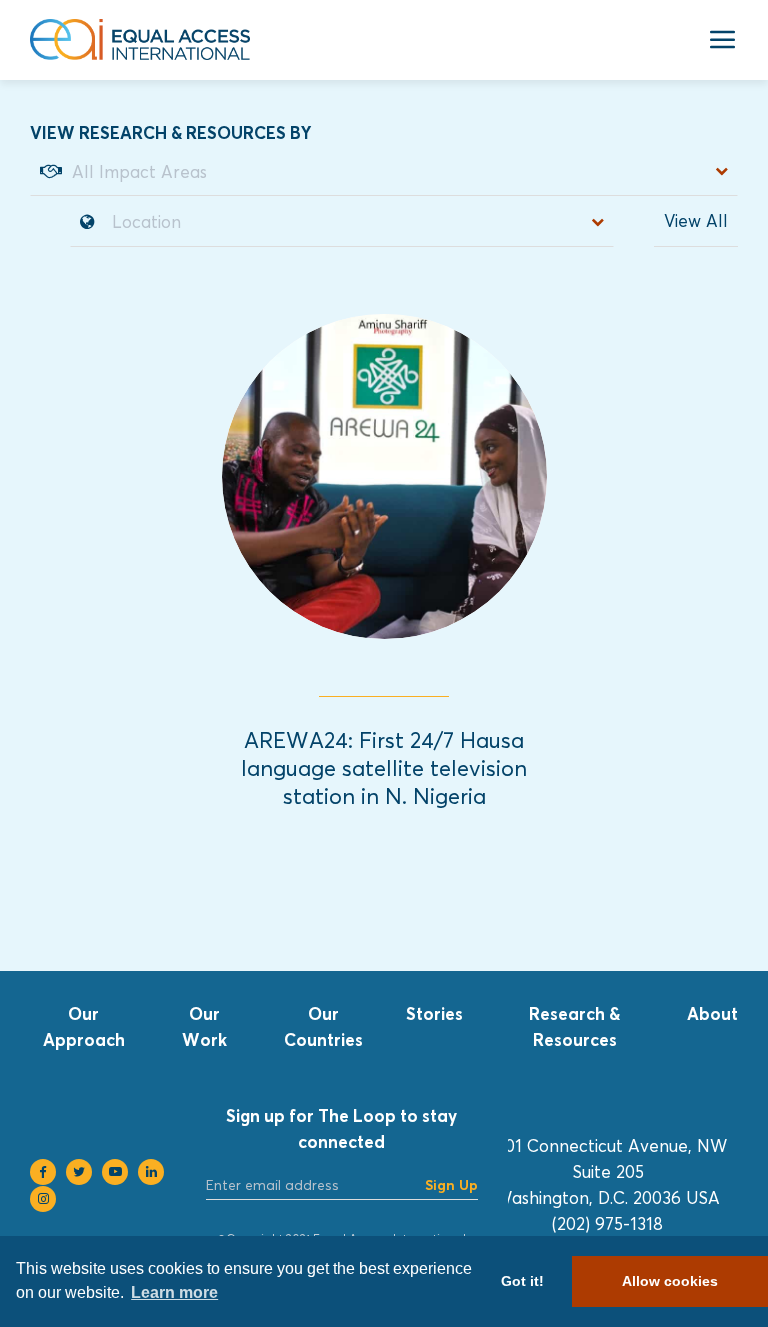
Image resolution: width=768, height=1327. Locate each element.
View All (696, 220)
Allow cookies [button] (670, 1281)
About (712, 1013)
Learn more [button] (174, 1292)
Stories (434, 1013)
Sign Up (451, 1184)
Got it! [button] (522, 1281)
